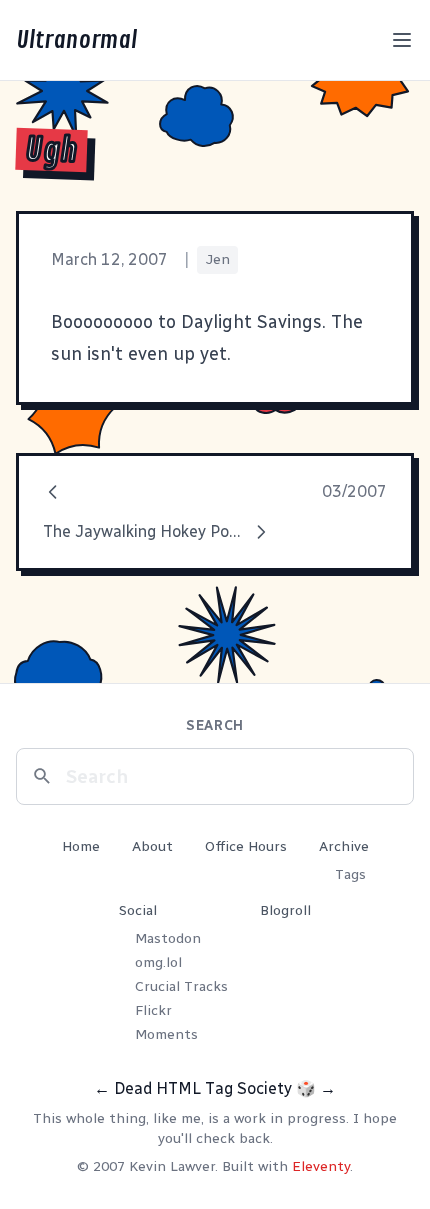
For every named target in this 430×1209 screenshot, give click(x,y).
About (152, 846)
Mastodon (168, 938)
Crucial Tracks (181, 986)
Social (138, 910)
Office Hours (246, 846)
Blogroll (285, 910)
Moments (166, 1034)
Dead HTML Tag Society (203, 1088)
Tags (350, 874)
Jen (217, 259)
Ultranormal (76, 40)
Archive (344, 846)
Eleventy (321, 1166)
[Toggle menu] (402, 40)
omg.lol (158, 962)
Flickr (153, 1010)
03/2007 (354, 491)
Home (81, 846)
